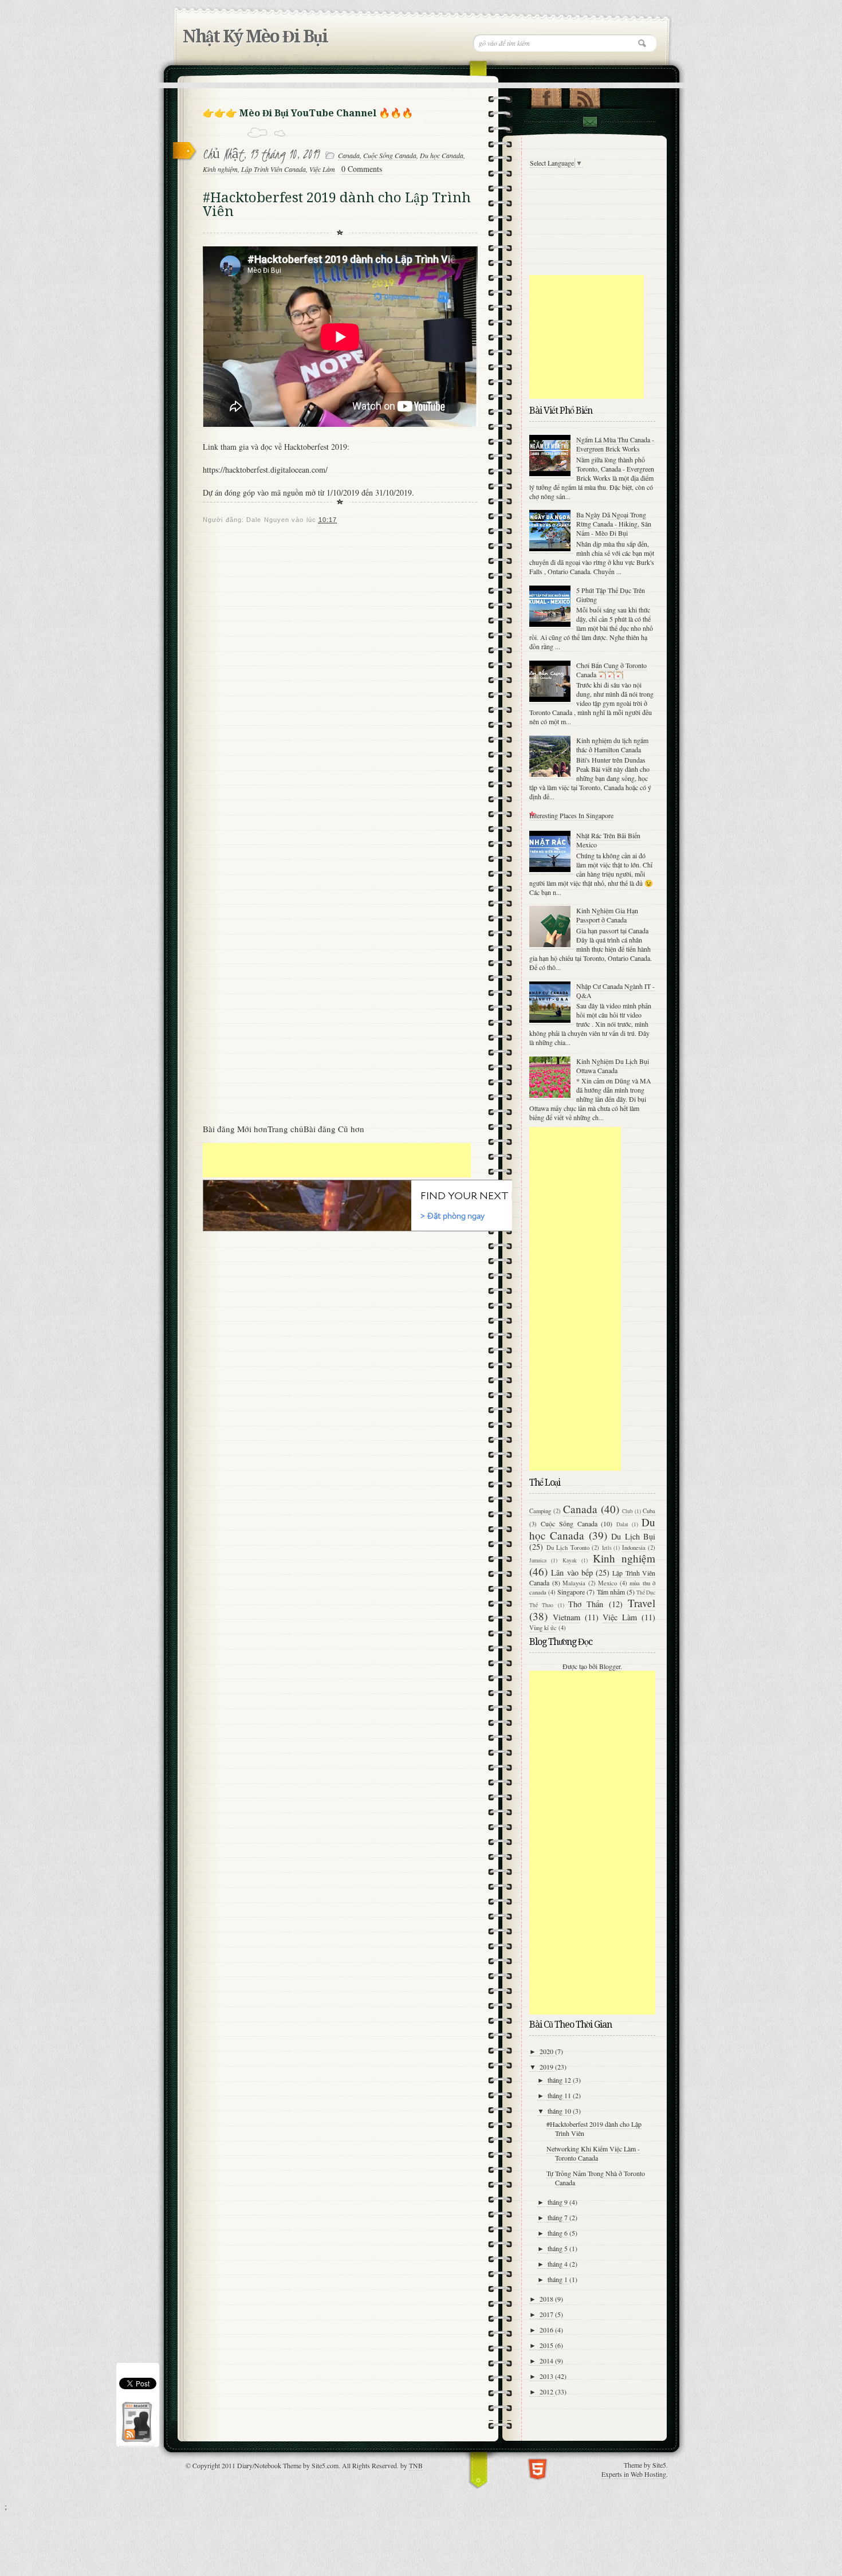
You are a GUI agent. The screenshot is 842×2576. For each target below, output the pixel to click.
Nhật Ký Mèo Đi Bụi (255, 36)
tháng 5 (558, 2248)
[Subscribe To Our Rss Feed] (136, 2442)
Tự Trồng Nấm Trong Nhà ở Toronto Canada (596, 2178)
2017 (547, 2314)
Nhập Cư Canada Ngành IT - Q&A (615, 991)
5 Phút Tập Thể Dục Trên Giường (611, 595)
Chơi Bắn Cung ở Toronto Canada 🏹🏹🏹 (611, 670)
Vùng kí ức (543, 1628)
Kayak (570, 1560)
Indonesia (634, 1548)
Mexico (607, 1583)
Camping (540, 1511)
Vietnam (566, 1617)
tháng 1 (558, 2279)
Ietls (607, 1548)
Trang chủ (286, 1129)
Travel (642, 1603)
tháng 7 (558, 2217)
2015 (547, 2345)
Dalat (622, 1524)
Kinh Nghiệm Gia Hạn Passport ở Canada (607, 915)
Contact (589, 122)
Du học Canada (442, 155)
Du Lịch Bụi (633, 1536)
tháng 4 (558, 2264)
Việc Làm (322, 169)
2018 (547, 2299)
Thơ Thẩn (586, 1604)
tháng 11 (560, 2095)
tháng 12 (560, 2080)
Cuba (649, 1511)
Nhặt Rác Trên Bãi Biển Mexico (608, 840)
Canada (349, 155)
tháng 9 (558, 2202)
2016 (547, 2330)
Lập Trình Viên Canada (274, 169)
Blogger (610, 1666)
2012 (547, 2392)
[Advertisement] (337, 1160)
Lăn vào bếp (572, 1572)
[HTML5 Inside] (538, 2468)
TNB (416, 2465)
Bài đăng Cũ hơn (334, 1129)
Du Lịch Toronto (568, 1548)
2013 (547, 2376)
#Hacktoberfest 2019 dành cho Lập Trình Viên (594, 2129)
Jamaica (538, 1560)
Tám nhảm (611, 1592)
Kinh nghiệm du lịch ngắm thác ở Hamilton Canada (612, 745)
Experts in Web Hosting (634, 2474)
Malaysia (574, 1583)
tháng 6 (558, 2233)
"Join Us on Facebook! (546, 96)
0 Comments (362, 169)
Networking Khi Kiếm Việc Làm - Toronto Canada (593, 2153)
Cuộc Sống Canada (390, 155)
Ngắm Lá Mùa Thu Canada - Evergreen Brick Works (615, 444)
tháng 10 (560, 2111)
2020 (547, 2051)
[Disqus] (340, 673)
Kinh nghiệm (220, 169)
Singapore (571, 1592)
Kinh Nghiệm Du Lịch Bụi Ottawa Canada (613, 1066)
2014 (547, 2361)
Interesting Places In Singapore (571, 815)
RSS (585, 96)
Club (627, 1511)
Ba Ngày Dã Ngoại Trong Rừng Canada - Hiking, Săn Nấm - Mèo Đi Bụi (614, 524)
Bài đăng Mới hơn (235, 1129)
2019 (547, 2067)
